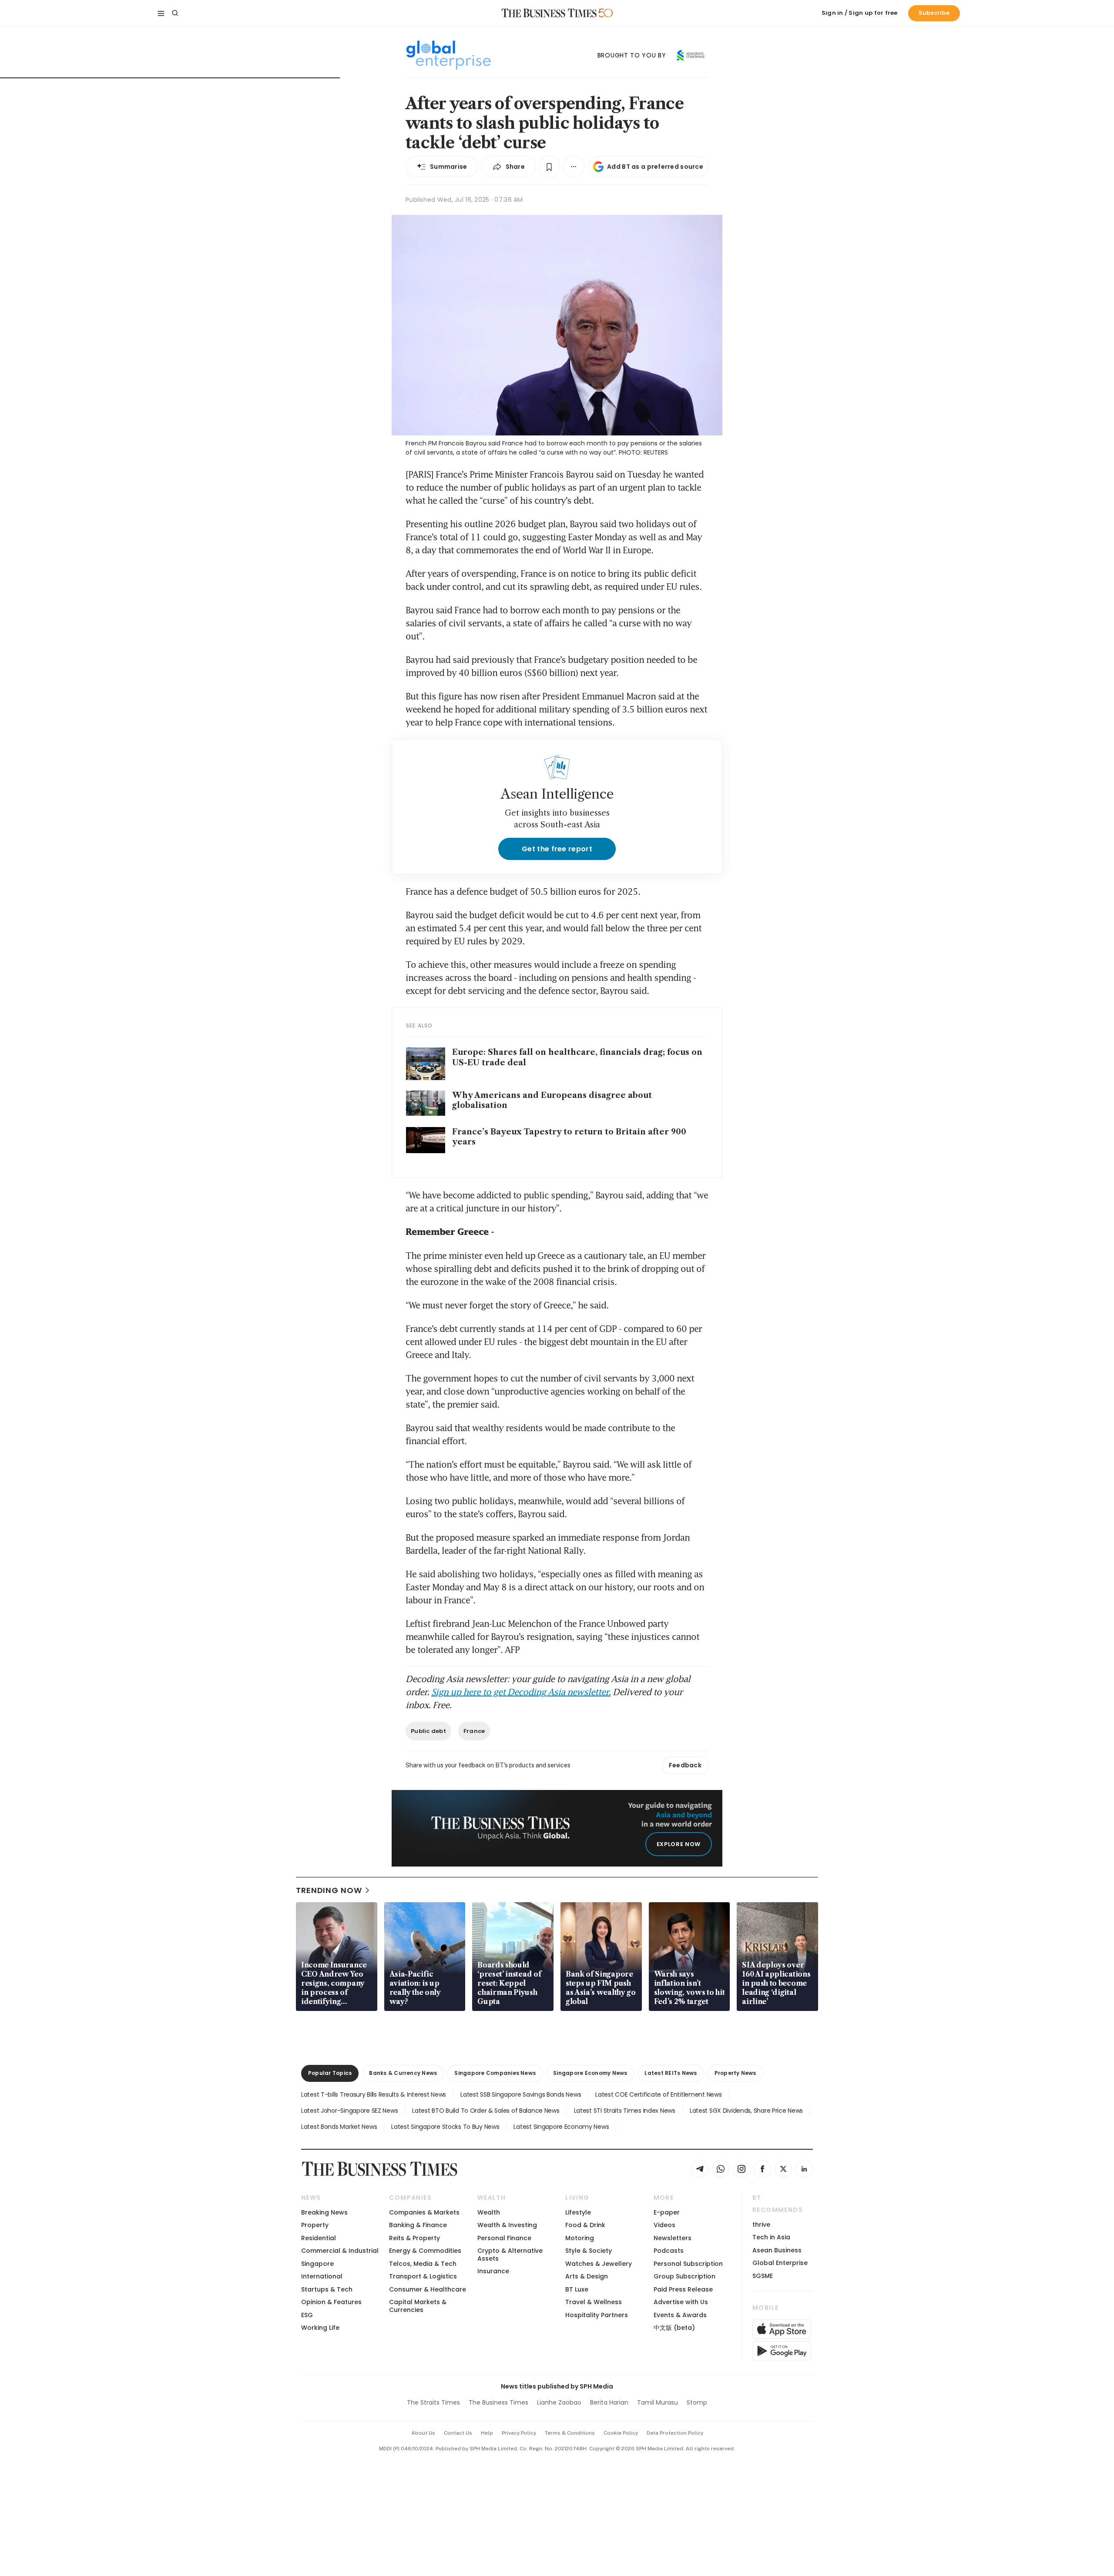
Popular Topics (330, 2073)
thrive (761, 2225)
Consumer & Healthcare (428, 2289)
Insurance (493, 2271)
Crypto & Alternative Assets (510, 2254)
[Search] (175, 13)
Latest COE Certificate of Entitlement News (658, 2094)
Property (315, 2225)
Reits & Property (414, 2238)
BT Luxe (577, 2289)
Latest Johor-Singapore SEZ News (349, 2111)
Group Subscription (685, 2276)
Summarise (449, 167)
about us (423, 2433)
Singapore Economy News (590, 2073)
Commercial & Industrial (340, 2251)
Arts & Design (587, 2276)
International (322, 2276)
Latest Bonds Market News (339, 2127)
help (487, 2433)
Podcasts (669, 2251)
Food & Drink (585, 2225)
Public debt (428, 1731)
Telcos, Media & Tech (423, 2264)
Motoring (580, 2238)
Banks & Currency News (403, 2073)
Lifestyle (578, 2212)
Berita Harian (609, 2402)
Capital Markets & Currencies (418, 2306)
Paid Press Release (683, 2289)
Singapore (317, 2264)
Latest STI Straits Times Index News (625, 2111)
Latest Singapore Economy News (561, 2127)
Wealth (489, 2212)
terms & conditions (570, 2433)
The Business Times (498, 2402)
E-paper (667, 2212)
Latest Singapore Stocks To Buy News (445, 2127)
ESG (307, 2315)
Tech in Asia (771, 2237)
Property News (735, 2073)
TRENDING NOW (329, 1890)
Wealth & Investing (507, 2225)
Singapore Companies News (495, 2073)
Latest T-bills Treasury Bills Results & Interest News (374, 2094)
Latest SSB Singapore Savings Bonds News (521, 2094)
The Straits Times (433, 2402)
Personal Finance (504, 2238)
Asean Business (777, 2250)
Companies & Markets (424, 2212)
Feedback (685, 1765)
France (474, 1731)
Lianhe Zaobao (559, 2402)
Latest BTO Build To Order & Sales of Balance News (486, 2111)
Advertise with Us (681, 2302)
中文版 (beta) (674, 2328)
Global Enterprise (780, 2263)
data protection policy (675, 2433)
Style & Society (589, 2251)
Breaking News (324, 2212)
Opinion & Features (331, 2302)
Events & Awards (680, 2315)
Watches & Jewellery (599, 2264)
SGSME (763, 2276)
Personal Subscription (688, 2264)
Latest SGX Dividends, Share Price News (746, 2111)
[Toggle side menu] (161, 13)
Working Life (320, 2328)
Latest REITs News (671, 2073)
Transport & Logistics (423, 2276)
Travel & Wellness (594, 2302)
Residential (319, 2238)
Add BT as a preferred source (655, 167)
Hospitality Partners (597, 2315)
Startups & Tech (327, 2289)
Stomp (697, 2402)
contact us (458, 2433)
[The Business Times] (549, 13)
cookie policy (621, 2433)
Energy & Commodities (425, 2251)
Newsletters (673, 2238)
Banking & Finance (418, 2225)
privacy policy (519, 2433)
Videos (664, 2225)
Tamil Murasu (658, 2402)
